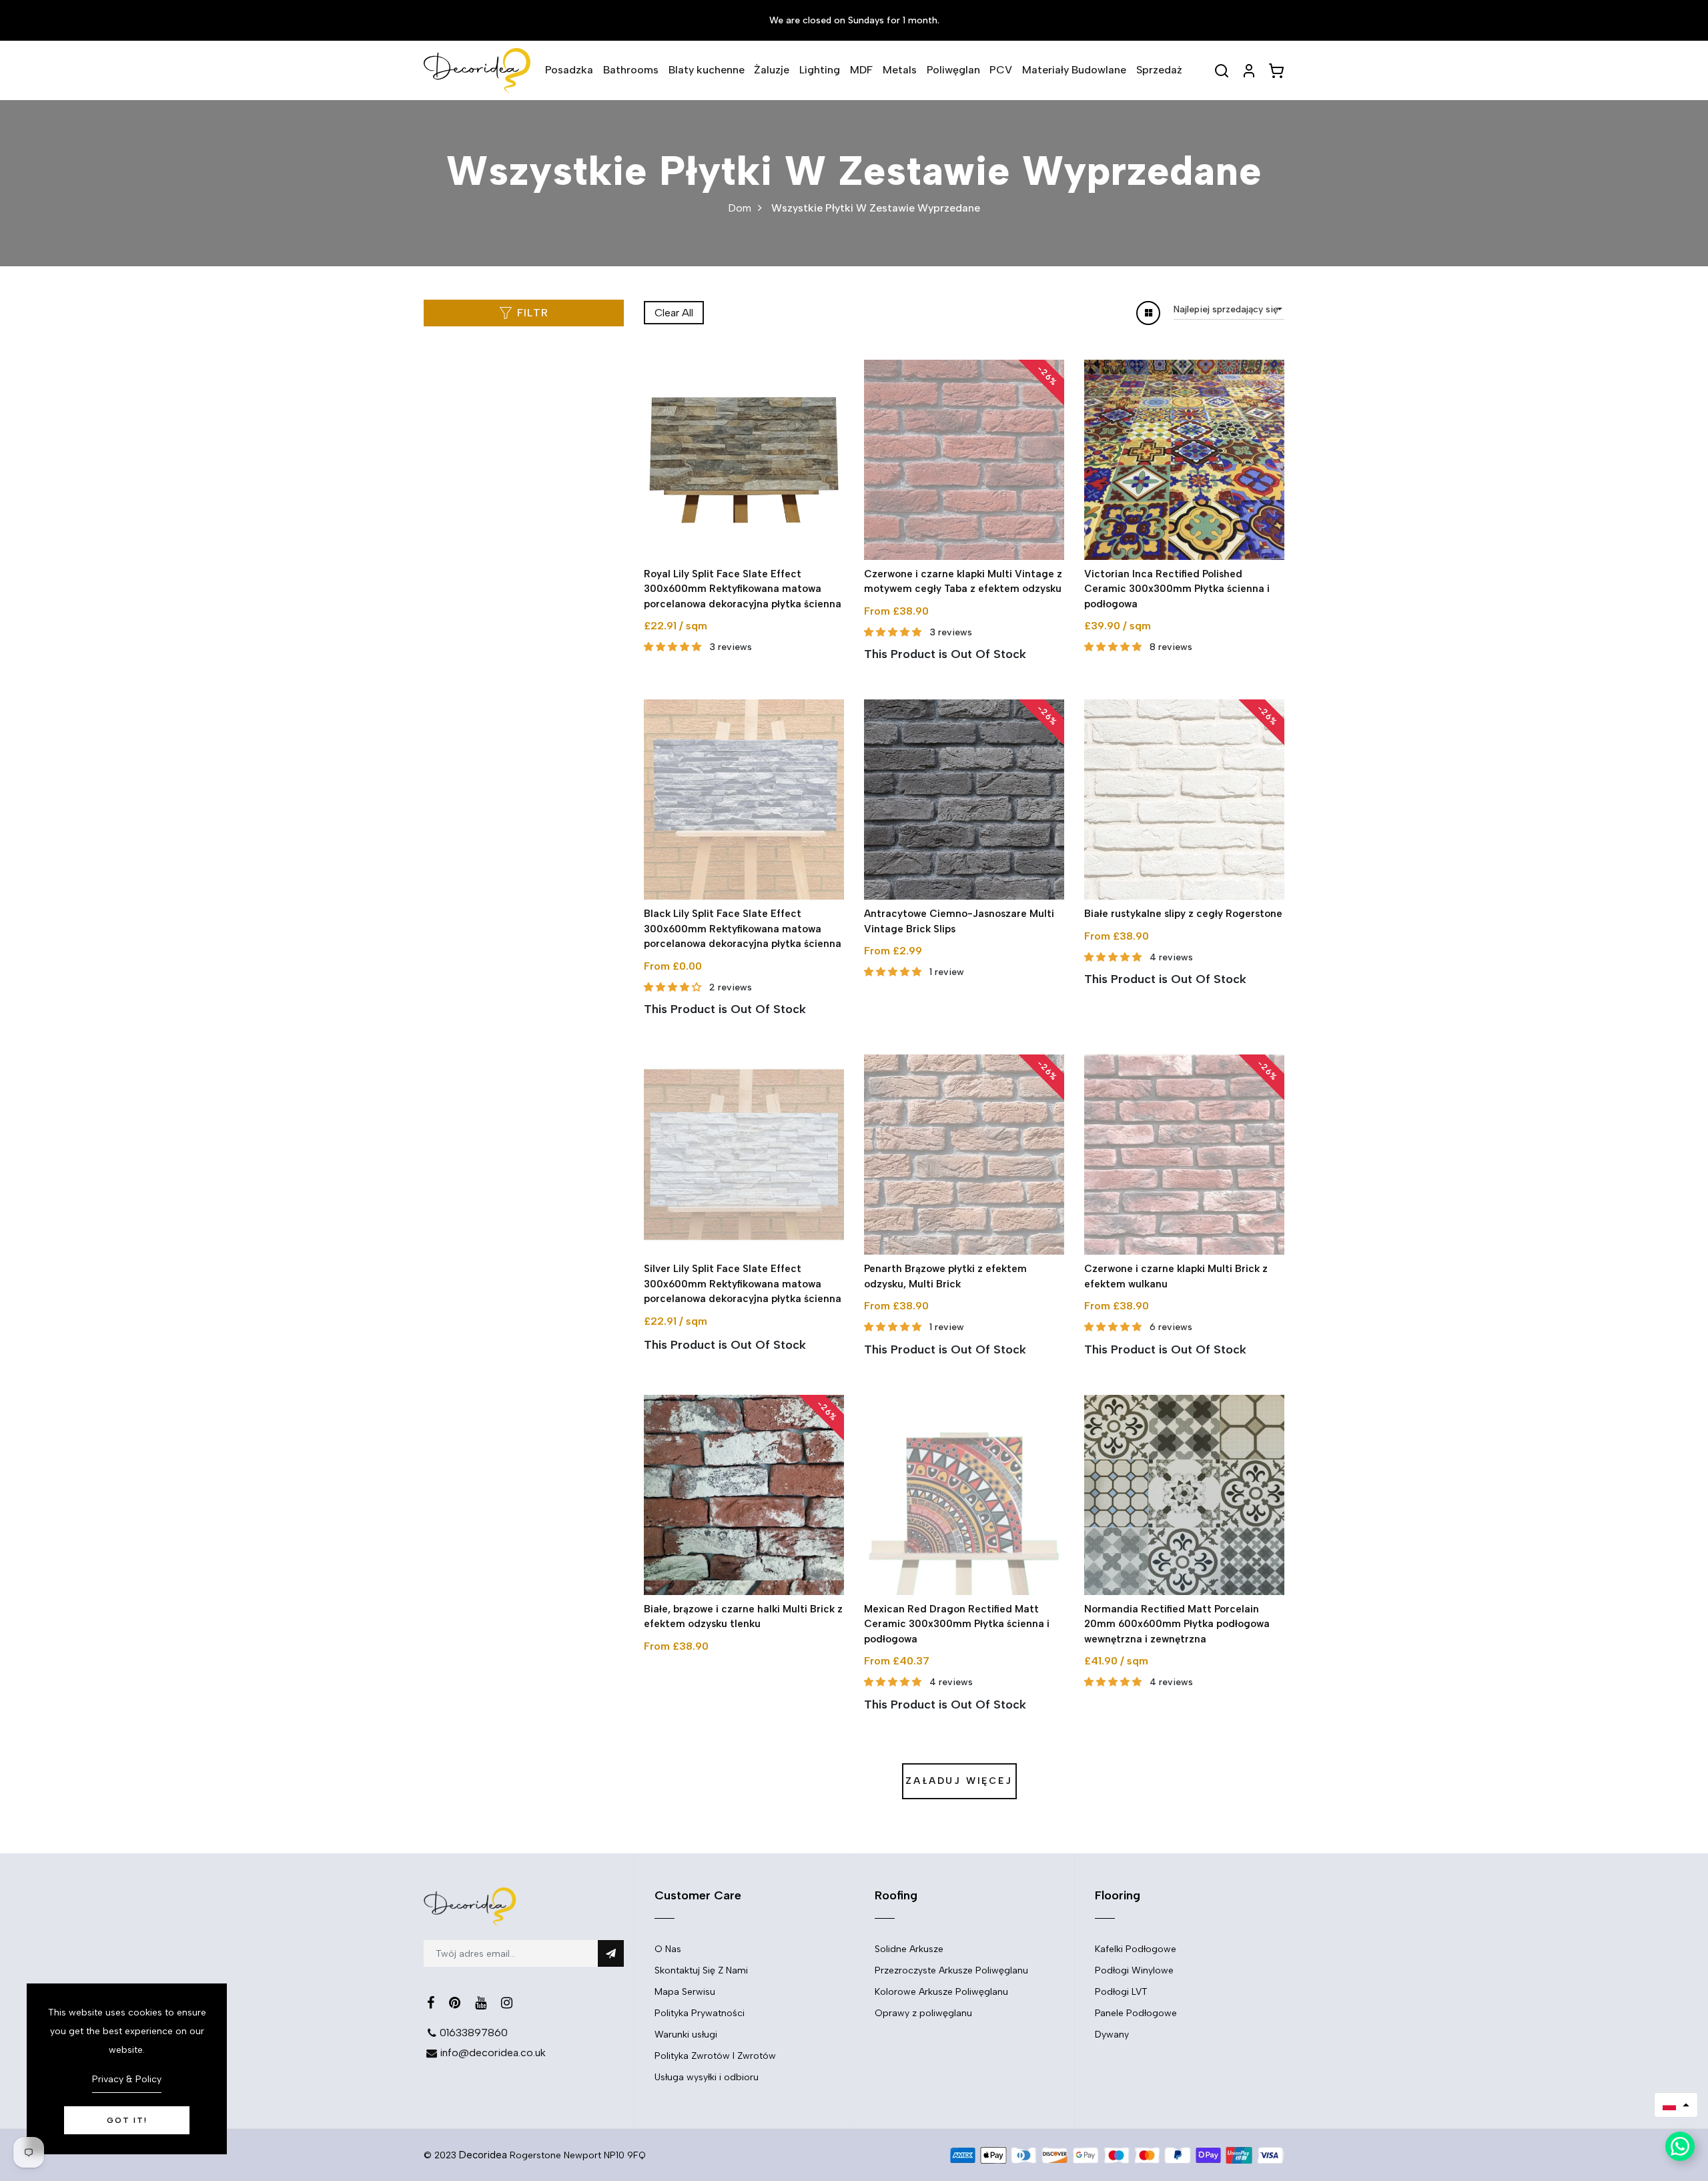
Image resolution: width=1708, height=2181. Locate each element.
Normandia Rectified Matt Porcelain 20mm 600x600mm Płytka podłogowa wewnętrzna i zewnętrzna (1177, 1624)
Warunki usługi (686, 2035)
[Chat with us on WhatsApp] (1680, 2146)
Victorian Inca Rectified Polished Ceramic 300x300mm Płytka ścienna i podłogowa (1177, 589)
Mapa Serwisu (685, 1992)
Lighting (820, 70)
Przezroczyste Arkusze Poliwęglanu (951, 1970)
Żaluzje (772, 70)
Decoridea (483, 2155)
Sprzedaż (1159, 70)
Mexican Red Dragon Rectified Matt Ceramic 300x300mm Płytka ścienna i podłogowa (957, 1624)
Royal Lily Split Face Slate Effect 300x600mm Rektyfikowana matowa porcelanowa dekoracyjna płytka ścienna (743, 589)
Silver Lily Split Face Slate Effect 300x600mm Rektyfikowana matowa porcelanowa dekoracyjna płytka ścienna (743, 1284)
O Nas (668, 1949)
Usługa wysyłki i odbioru (707, 2077)
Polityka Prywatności (700, 2013)
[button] (1676, 2105)
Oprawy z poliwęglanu (923, 2013)
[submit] (611, 1953)
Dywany (1112, 2035)
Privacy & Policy (127, 2079)
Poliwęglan (953, 70)
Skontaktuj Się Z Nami (701, 1970)
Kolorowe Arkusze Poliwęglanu (941, 1992)
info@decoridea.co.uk (493, 2053)
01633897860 (474, 2033)
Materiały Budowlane (1074, 70)
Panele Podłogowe (1136, 2013)
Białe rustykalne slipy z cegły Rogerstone (1183, 914)
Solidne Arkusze (909, 1949)
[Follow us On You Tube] (481, 2003)
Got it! (127, 2120)
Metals (900, 70)
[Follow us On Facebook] (431, 2003)
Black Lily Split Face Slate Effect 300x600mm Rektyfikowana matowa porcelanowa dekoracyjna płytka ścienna (743, 929)
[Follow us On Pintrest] (455, 2003)
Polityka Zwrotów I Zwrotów (715, 2056)
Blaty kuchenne (707, 70)
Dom (740, 208)
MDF (861, 70)
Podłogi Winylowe (1134, 1970)
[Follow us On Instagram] (507, 2003)
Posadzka (569, 70)
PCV (1001, 70)
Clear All (674, 313)
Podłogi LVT (1121, 1992)
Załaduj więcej (959, 1781)
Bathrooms (631, 70)
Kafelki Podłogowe (1136, 1949)
